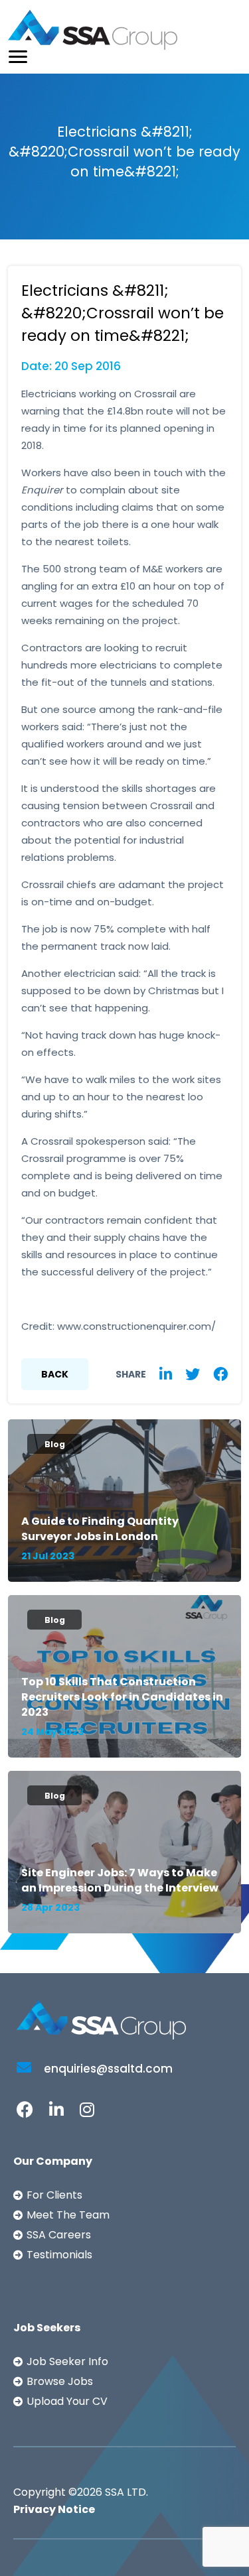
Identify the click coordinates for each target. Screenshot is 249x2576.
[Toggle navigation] (18, 57)
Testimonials (59, 2255)
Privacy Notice (54, 2509)
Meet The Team (68, 2215)
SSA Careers (59, 2235)
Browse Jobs (60, 2381)
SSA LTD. (126, 2492)
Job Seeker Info (67, 2361)
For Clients (54, 2195)
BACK (55, 1374)
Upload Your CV (67, 2401)
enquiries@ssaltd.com (107, 2069)
